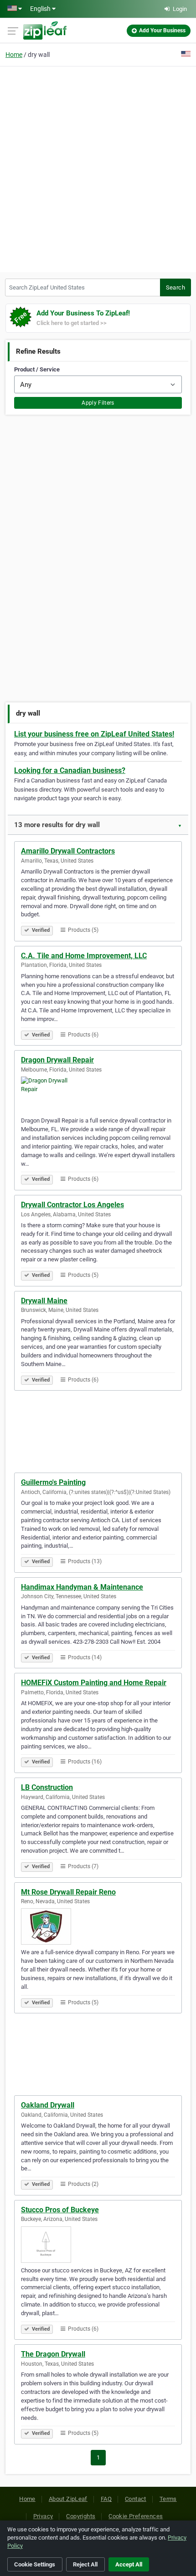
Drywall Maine (44, 1301)
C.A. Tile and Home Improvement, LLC (84, 956)
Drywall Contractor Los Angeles (72, 1205)
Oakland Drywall (48, 2105)
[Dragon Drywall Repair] (98, 1095)
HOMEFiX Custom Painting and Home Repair (94, 1683)
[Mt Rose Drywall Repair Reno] (98, 1926)
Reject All (85, 2564)
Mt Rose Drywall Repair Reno (68, 1892)
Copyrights (81, 2516)
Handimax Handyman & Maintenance (82, 1587)
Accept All (129, 2564)
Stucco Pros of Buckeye (60, 2210)
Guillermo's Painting (53, 1482)
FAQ (106, 2499)
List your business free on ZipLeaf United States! (94, 734)
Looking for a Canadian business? (70, 770)
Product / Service (37, 369)
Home (14, 55)
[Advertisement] (98, 168)
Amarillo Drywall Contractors (68, 851)
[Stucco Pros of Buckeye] (98, 2245)
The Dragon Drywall (53, 2354)
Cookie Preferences (136, 2516)
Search (175, 287)
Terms (168, 2499)
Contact (136, 2499)
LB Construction (47, 1787)
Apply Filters (98, 403)
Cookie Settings (35, 2564)
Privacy (43, 2516)
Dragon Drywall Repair (57, 1060)
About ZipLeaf (68, 2499)
